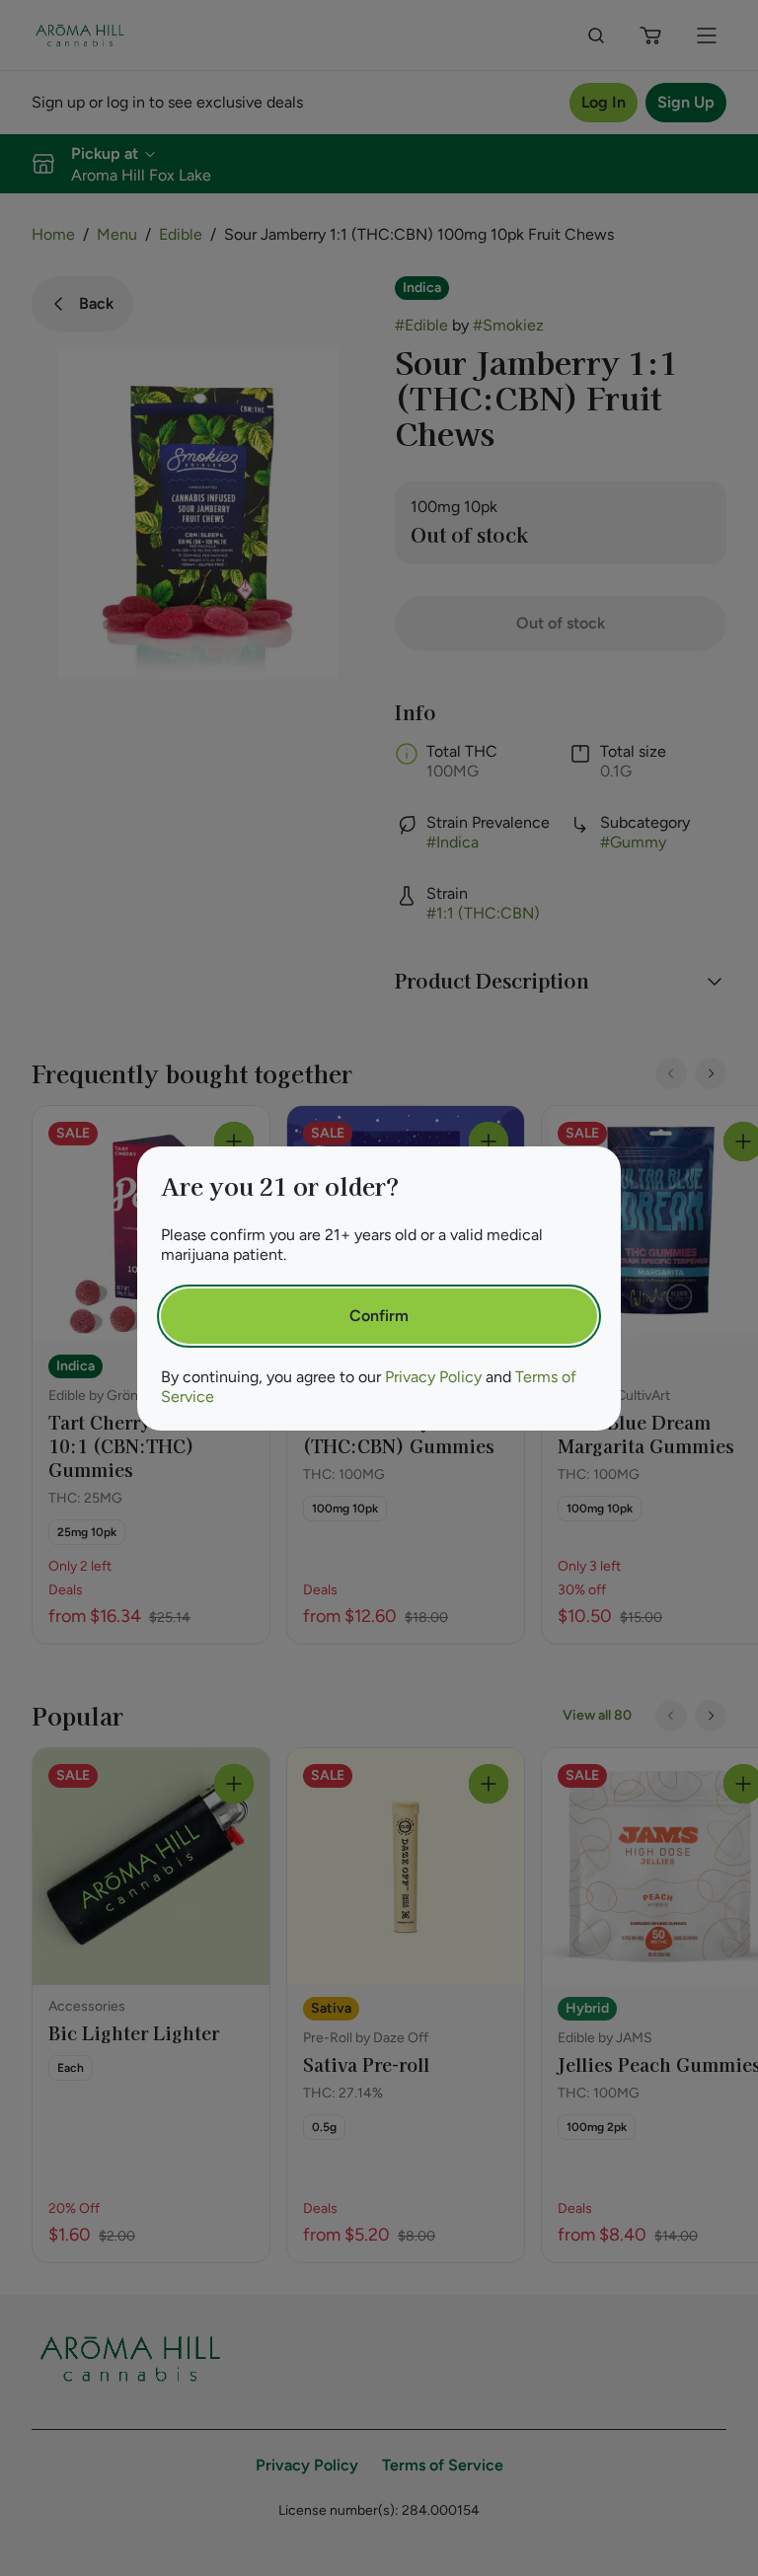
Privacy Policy (433, 1377)
